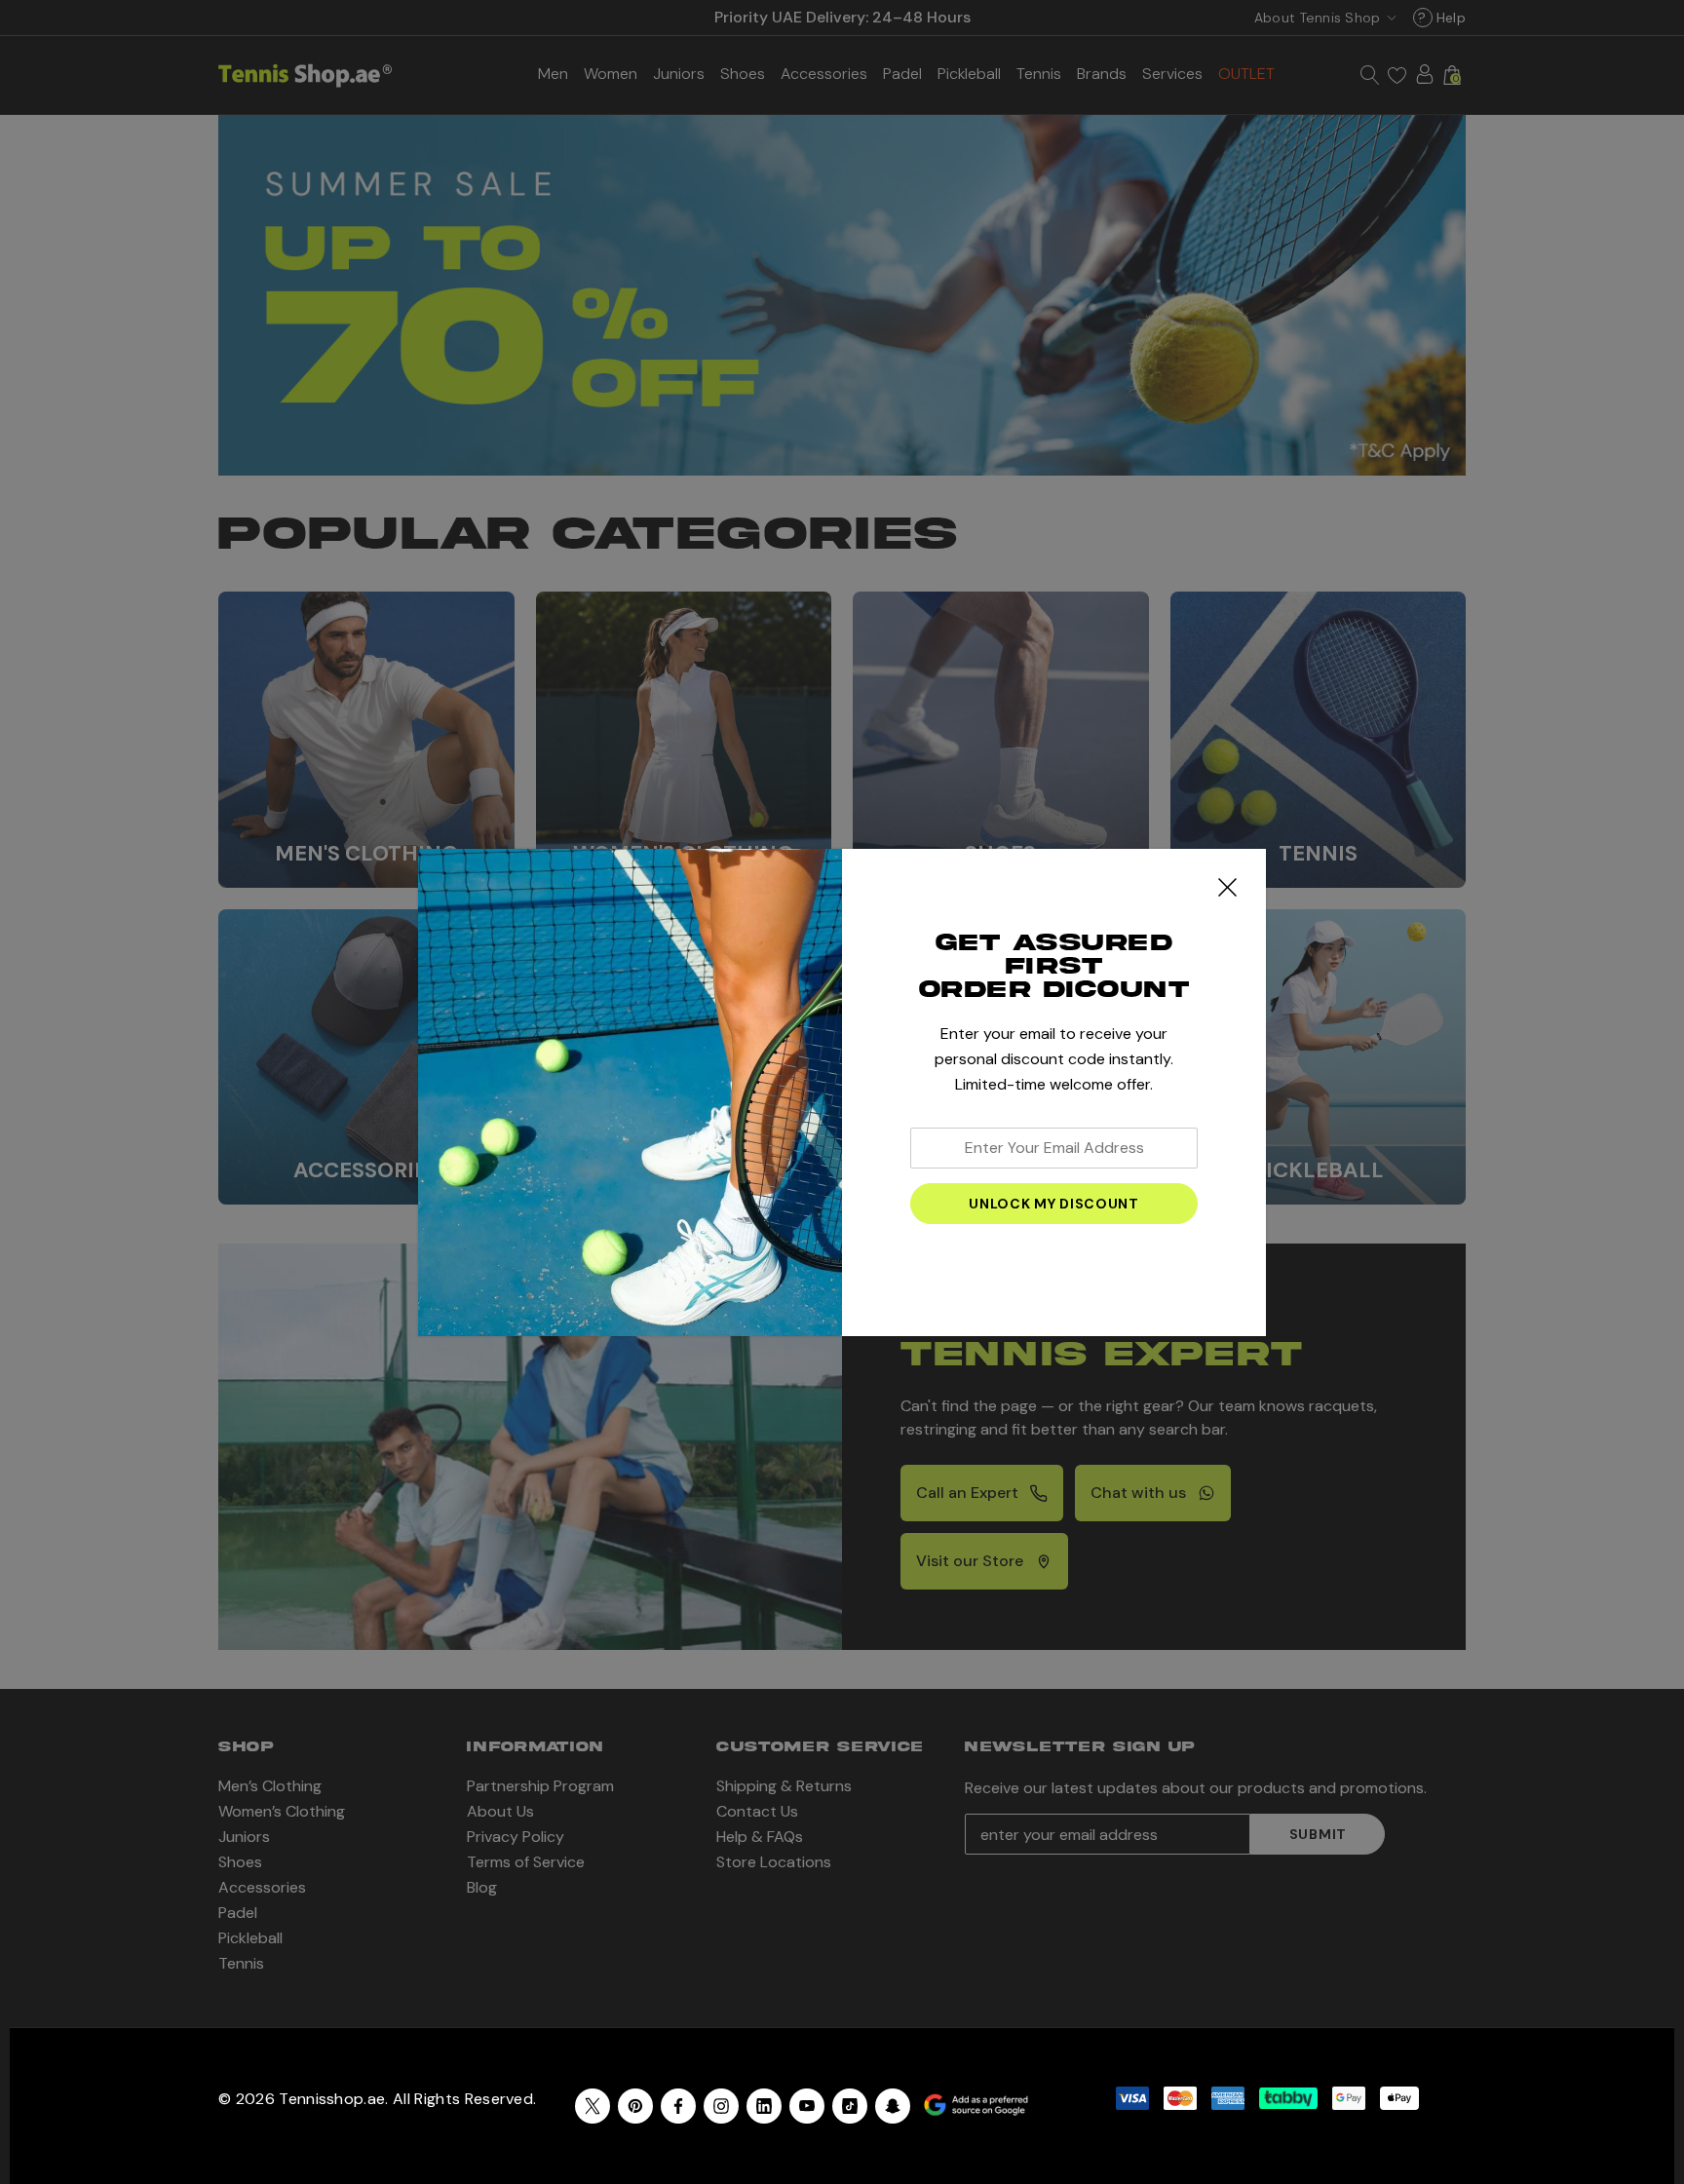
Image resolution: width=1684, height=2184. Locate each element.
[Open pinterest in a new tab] (635, 2106)
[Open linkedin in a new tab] (764, 2106)
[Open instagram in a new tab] (721, 2106)
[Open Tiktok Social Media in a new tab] (850, 2106)
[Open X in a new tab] (593, 2106)
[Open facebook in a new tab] (678, 2106)
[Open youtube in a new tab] (807, 2106)
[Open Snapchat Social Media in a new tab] (893, 2106)
